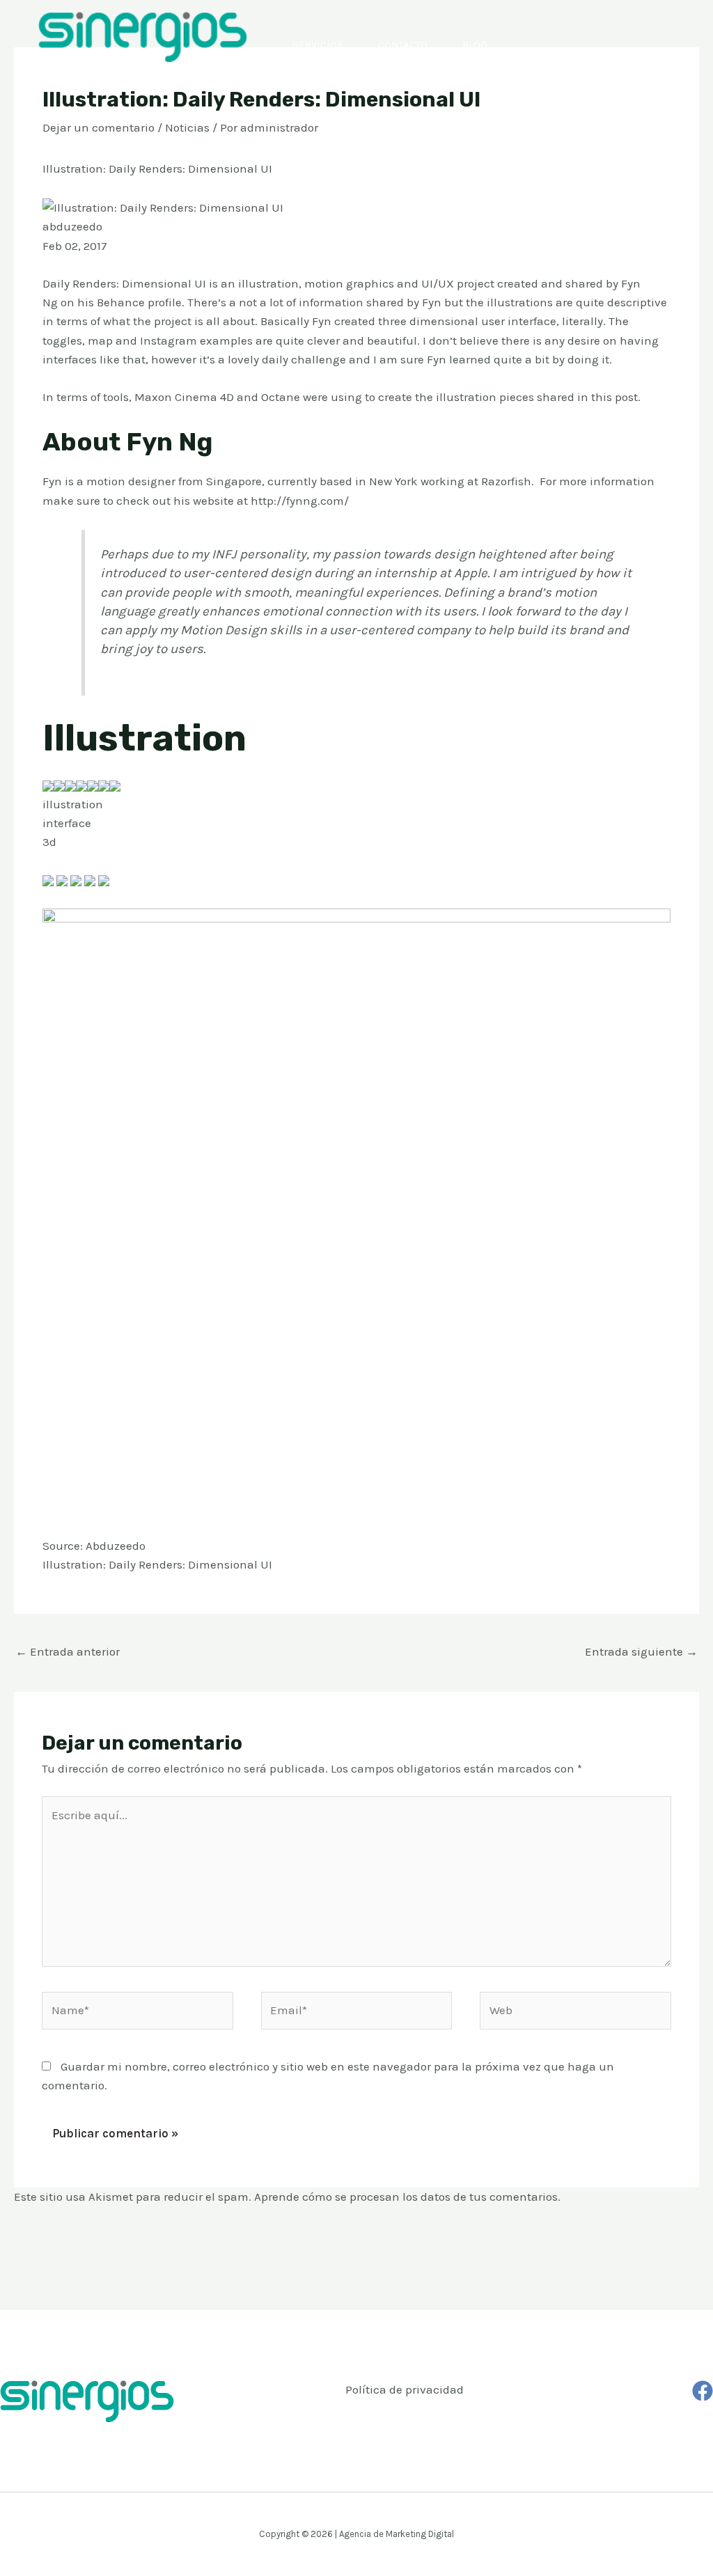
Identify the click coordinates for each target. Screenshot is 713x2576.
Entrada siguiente (641, 1651)
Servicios (318, 45)
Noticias (187, 127)
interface (67, 823)
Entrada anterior (68, 1651)
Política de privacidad (405, 2389)
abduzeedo (72, 226)
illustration (73, 804)
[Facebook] (703, 2391)
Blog (475, 45)
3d (49, 842)
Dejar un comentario (99, 127)
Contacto (403, 45)
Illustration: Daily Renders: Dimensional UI (157, 1564)
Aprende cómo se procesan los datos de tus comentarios (406, 2197)
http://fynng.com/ (300, 501)
